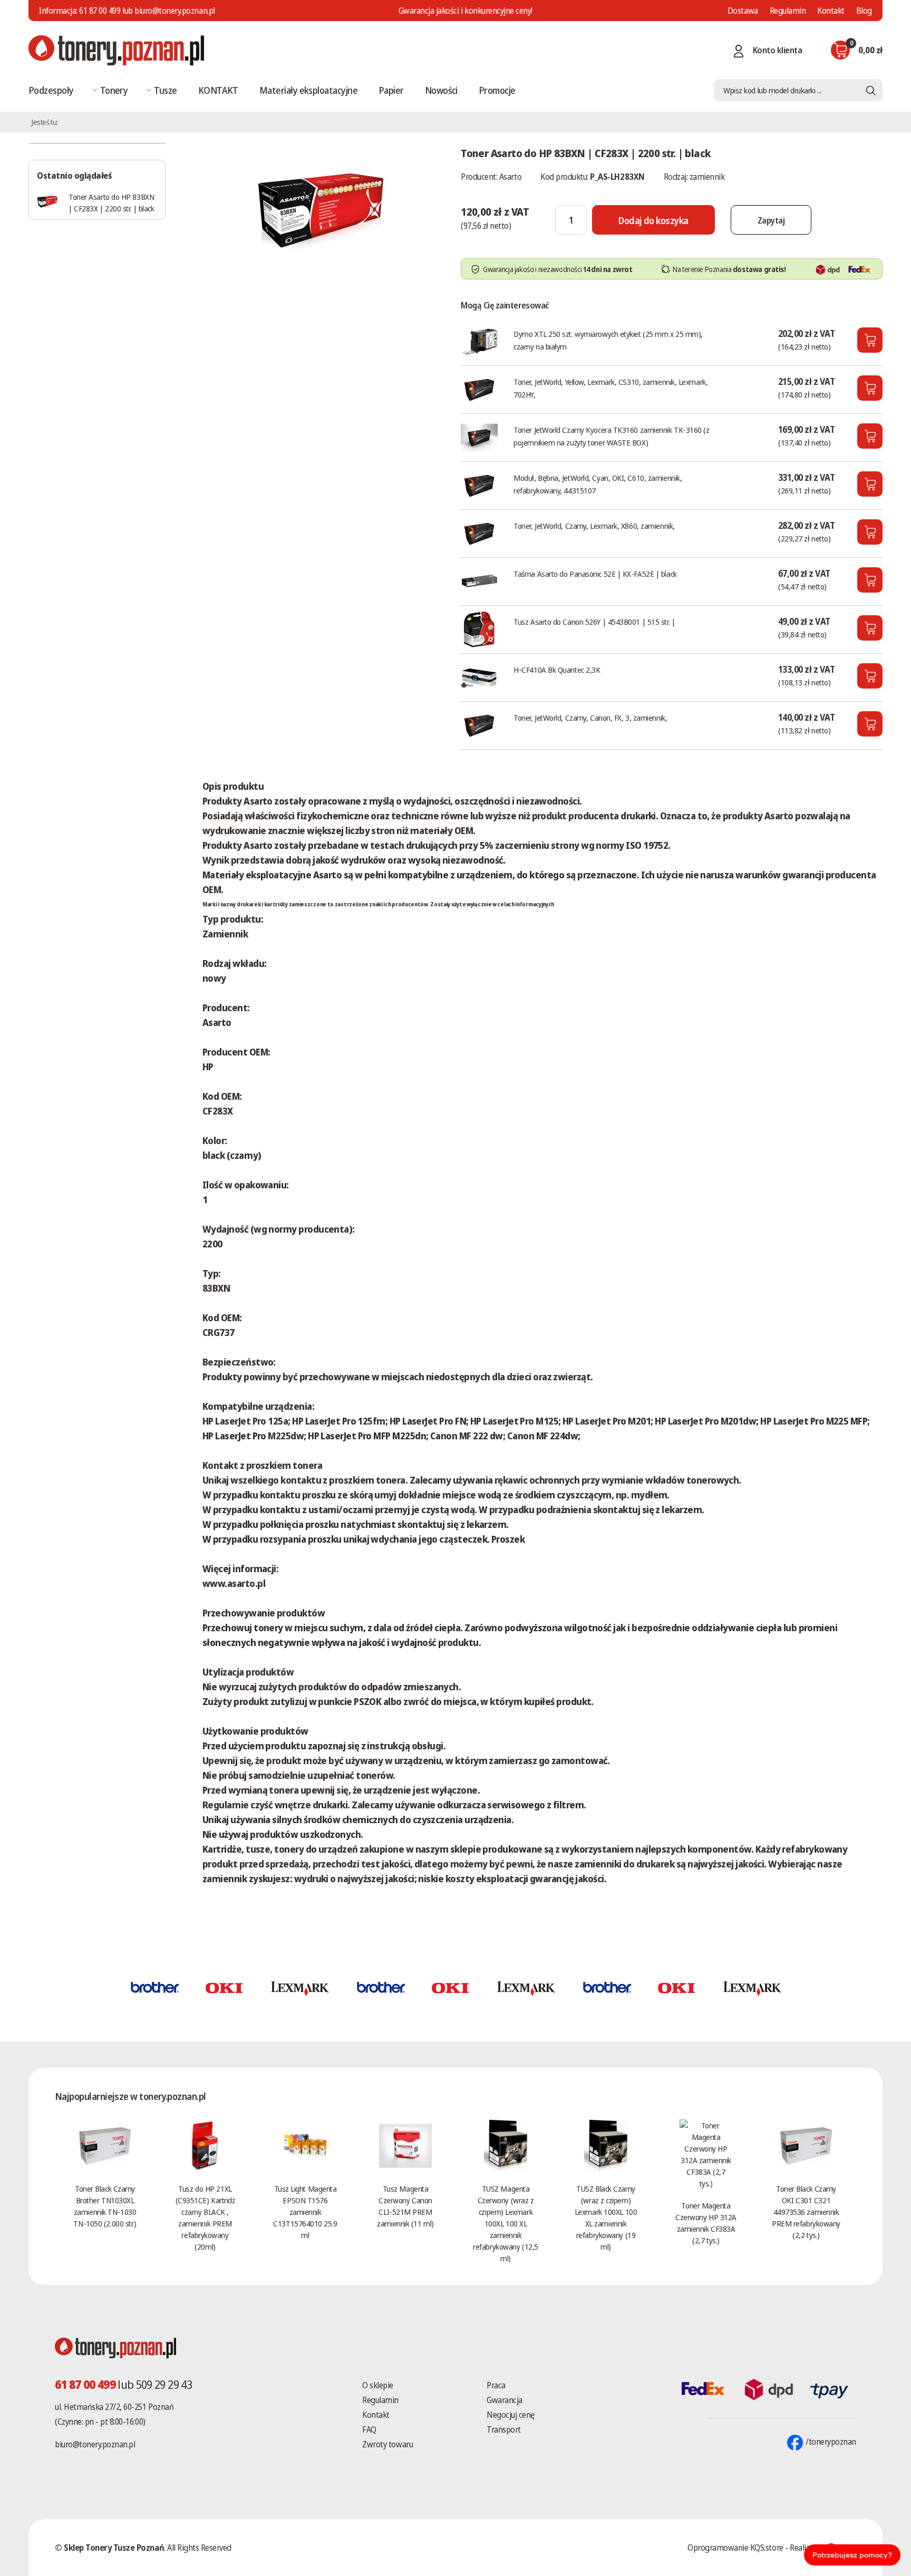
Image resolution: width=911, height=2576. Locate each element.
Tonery (114, 90)
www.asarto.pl (234, 1583)
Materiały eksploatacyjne (308, 90)
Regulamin (788, 11)
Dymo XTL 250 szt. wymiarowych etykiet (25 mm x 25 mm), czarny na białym (608, 340)
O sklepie (378, 2385)
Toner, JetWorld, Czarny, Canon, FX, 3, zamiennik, (590, 718)
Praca (496, 2385)
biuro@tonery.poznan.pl (95, 2444)
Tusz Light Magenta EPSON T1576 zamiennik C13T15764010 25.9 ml (305, 2212)
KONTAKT (218, 90)
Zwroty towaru (387, 2444)
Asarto (510, 177)
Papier (391, 90)
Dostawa (743, 11)
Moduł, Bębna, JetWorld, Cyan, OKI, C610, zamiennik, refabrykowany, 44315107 (598, 484)
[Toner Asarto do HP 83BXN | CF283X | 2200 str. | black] (321, 208)
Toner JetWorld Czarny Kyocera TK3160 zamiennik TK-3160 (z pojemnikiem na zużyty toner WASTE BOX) (611, 436)
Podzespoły (51, 90)
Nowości (441, 90)
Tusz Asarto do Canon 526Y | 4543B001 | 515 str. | (594, 622)
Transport (504, 2429)
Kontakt (831, 11)
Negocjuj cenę (511, 2415)
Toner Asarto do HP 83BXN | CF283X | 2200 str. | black (111, 202)
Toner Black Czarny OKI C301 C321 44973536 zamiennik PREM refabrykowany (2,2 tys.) (806, 2212)
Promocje (497, 90)
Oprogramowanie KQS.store (735, 2548)
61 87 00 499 (100, 11)
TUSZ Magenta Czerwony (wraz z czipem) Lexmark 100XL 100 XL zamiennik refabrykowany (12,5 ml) (505, 2223)
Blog (864, 11)
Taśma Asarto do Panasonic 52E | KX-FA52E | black (595, 574)
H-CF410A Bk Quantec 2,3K (557, 670)
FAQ (369, 2429)
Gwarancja (505, 2400)
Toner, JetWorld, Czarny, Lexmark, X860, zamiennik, (594, 526)
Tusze (165, 90)
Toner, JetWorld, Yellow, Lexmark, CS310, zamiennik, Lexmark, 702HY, (610, 388)
